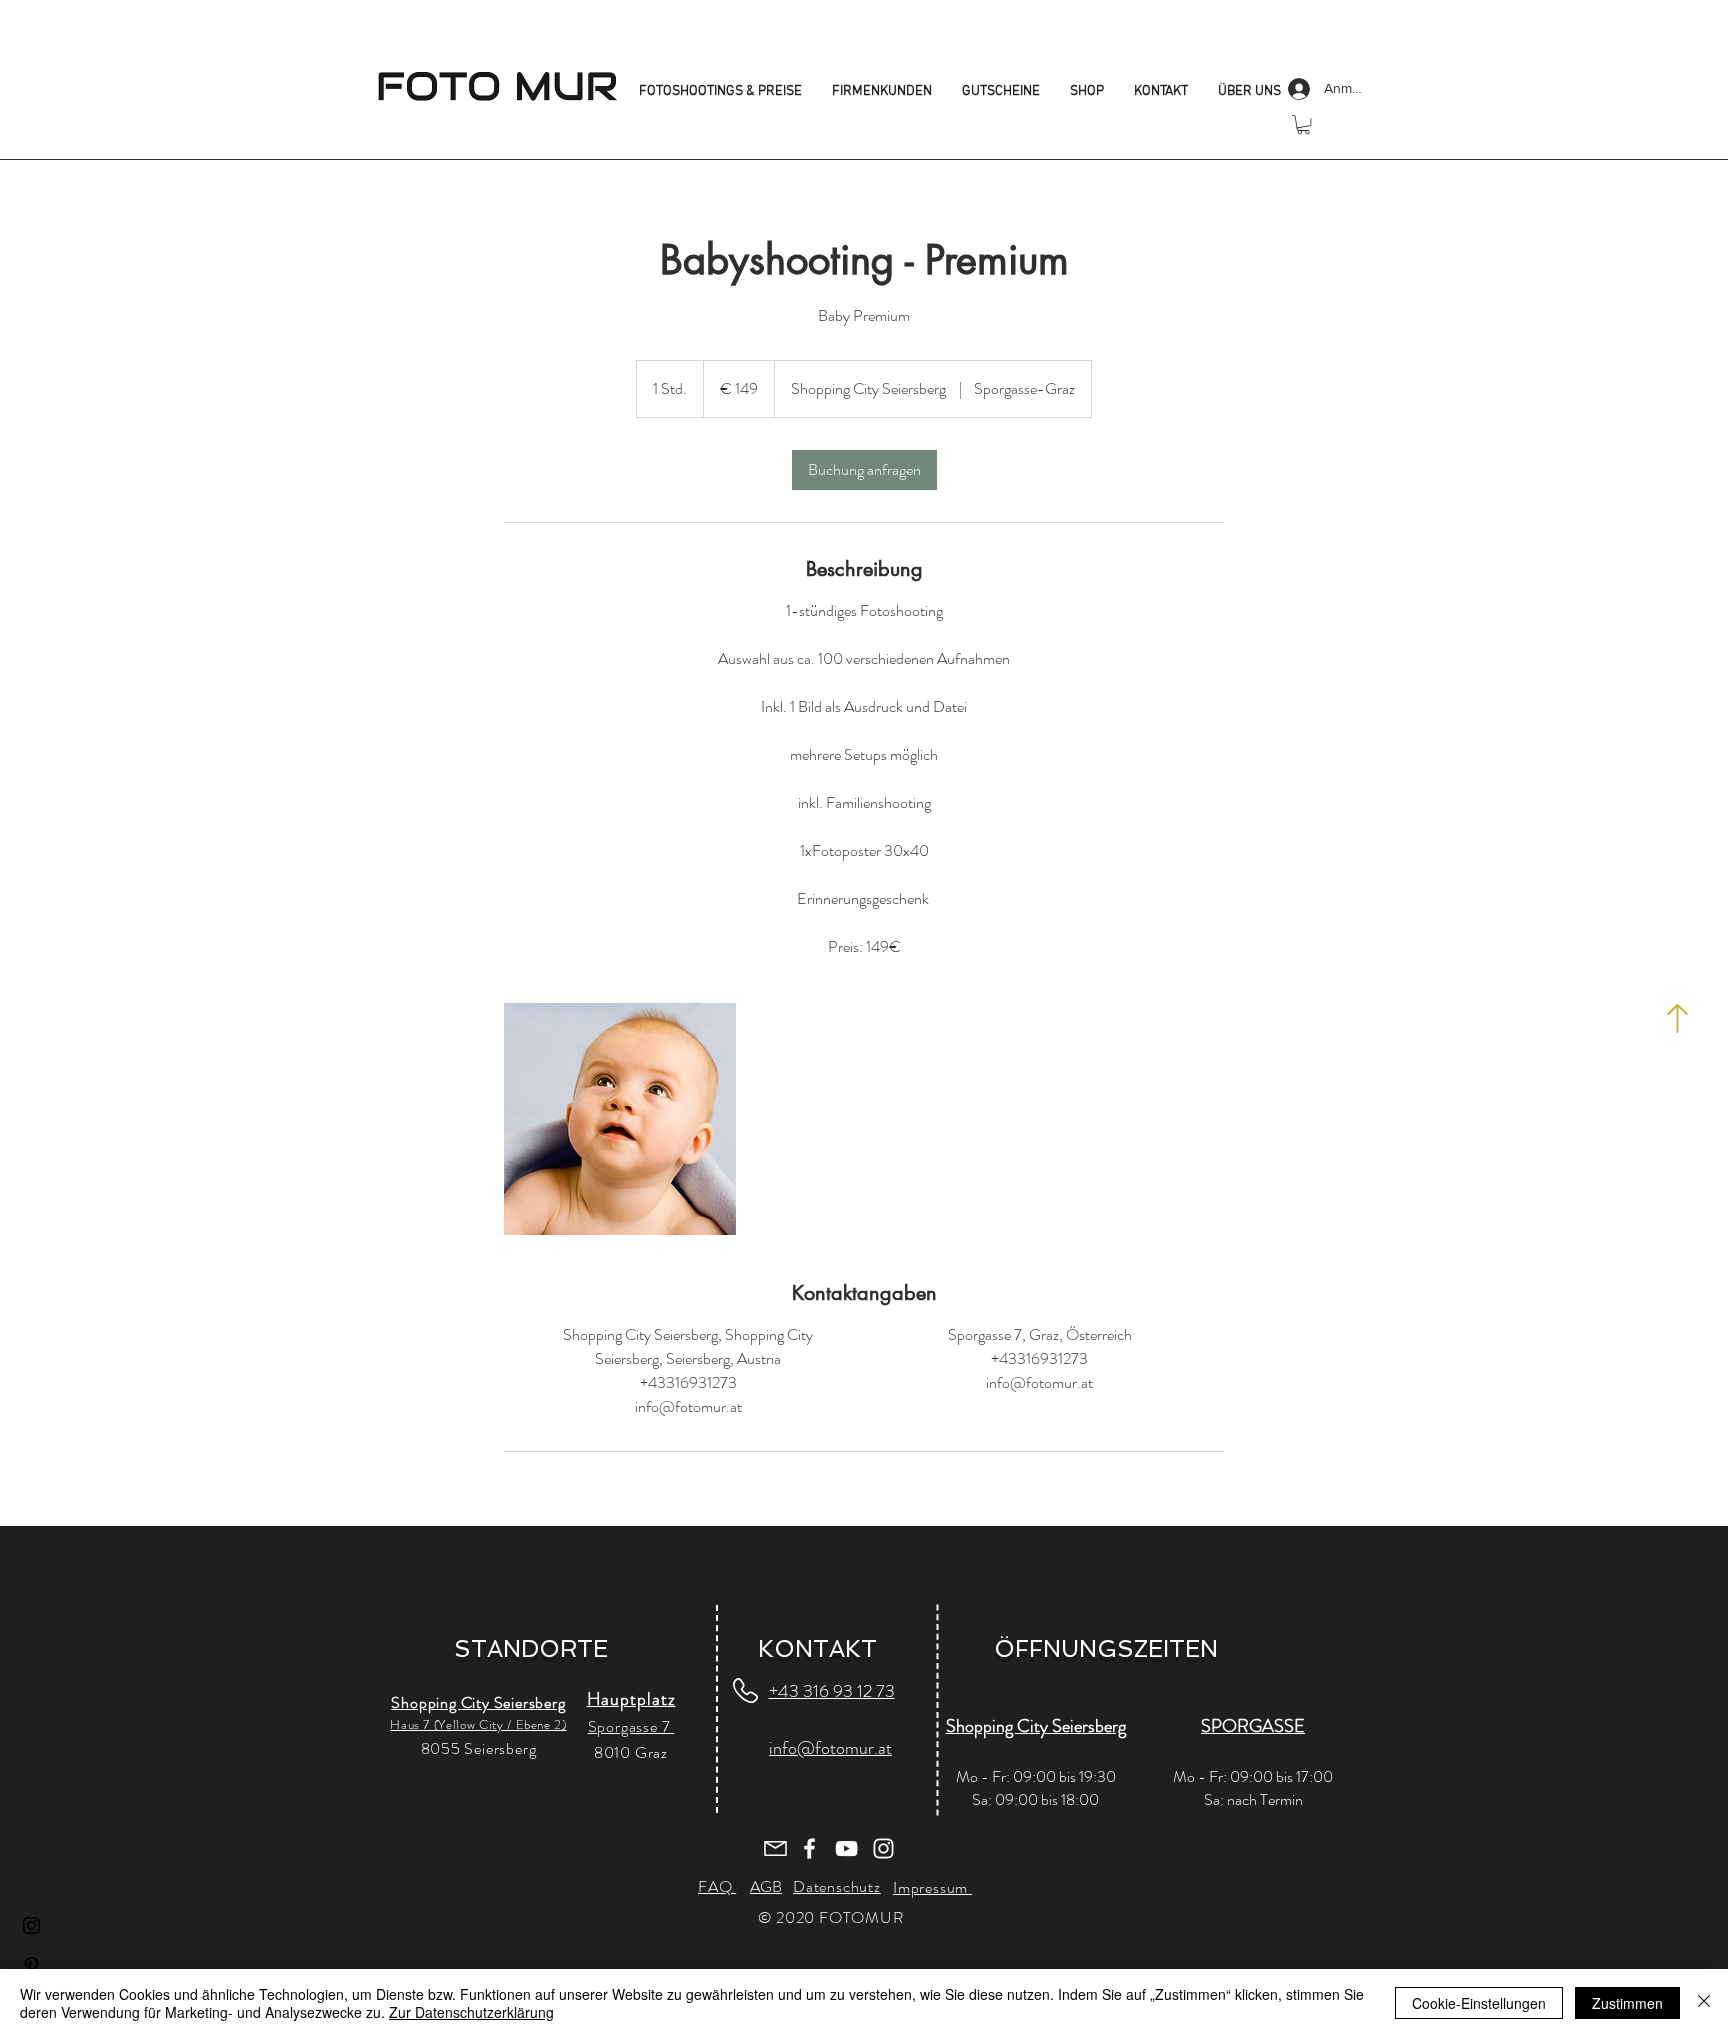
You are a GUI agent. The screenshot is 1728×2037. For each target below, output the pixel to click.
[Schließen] (1704, 2003)
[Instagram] (31, 1925)
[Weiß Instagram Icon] (883, 1848)
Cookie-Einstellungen (1479, 2003)
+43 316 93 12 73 (832, 1691)
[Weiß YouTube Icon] (846, 1848)
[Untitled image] (620, 1119)
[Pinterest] (31, 1965)
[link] (864, 470)
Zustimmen (1627, 2003)
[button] (1303, 124)
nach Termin (1265, 1799)
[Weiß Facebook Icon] (809, 1848)
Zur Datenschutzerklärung (471, 2012)
